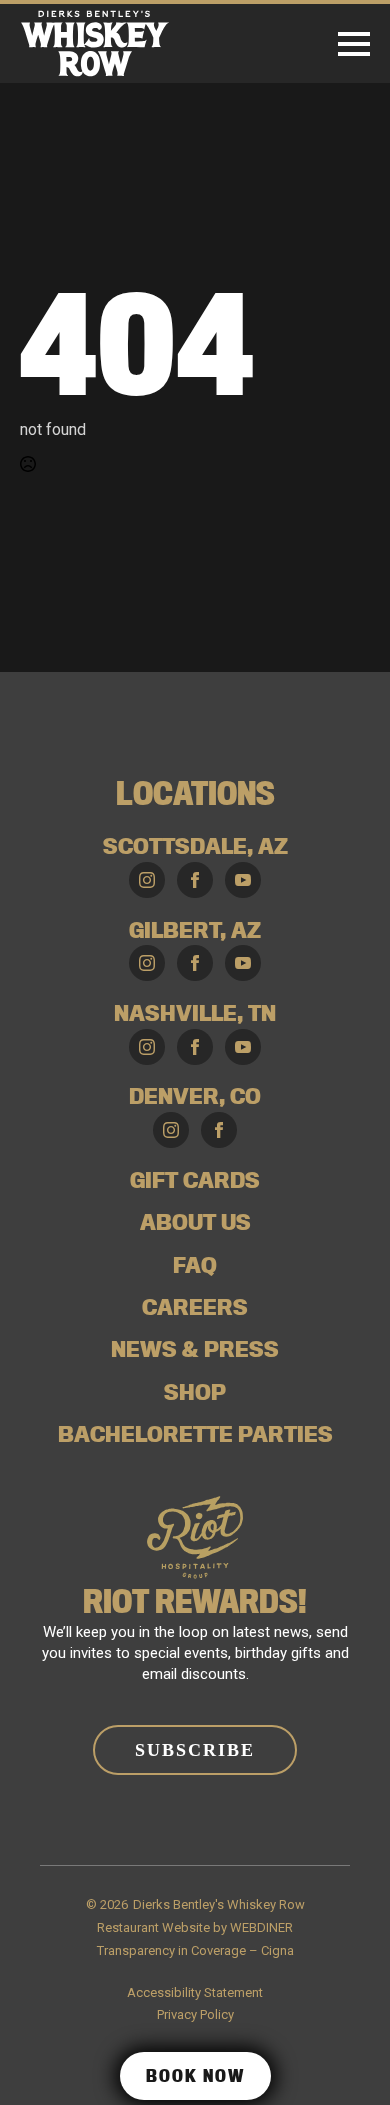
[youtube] (243, 880)
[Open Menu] (354, 44)
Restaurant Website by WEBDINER (195, 1927)
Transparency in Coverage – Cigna (195, 1950)
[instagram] (147, 880)
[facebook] (195, 880)
